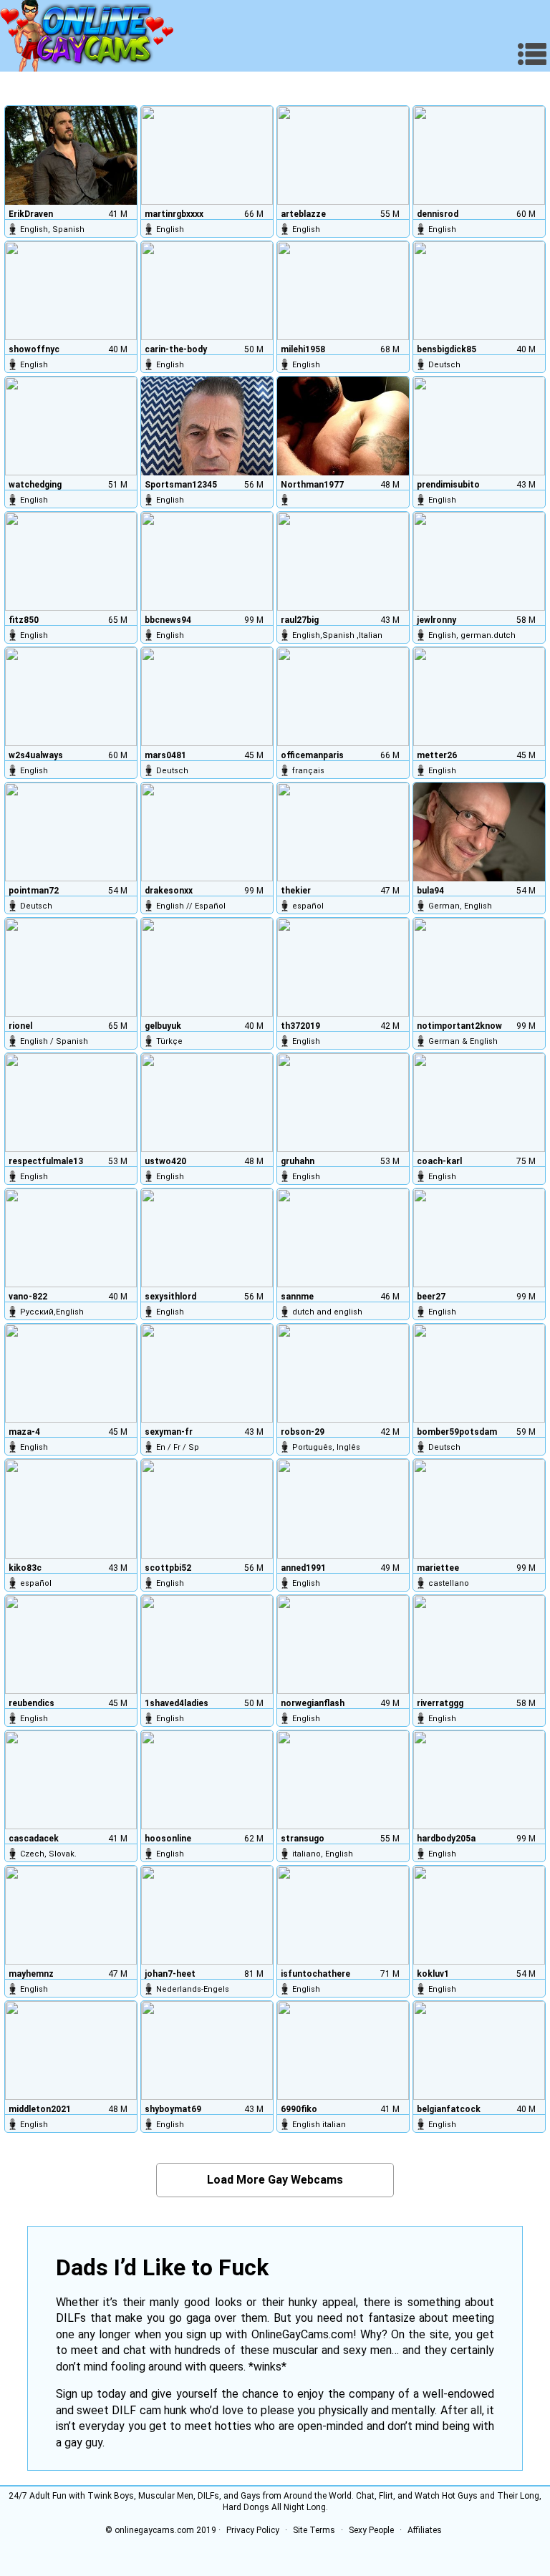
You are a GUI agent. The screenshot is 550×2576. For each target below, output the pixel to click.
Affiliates (425, 2530)
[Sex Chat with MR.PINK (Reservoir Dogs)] (479, 1238)
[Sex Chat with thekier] (343, 832)
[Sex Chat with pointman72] (71, 832)
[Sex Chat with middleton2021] (71, 2050)
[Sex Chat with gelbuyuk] (207, 967)
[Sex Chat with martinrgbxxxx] (207, 155)
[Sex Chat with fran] (71, 1509)
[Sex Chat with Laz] (207, 291)
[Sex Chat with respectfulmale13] (71, 1103)
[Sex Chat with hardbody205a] (479, 1780)
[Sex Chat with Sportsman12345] (207, 426)
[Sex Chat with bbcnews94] (207, 561)
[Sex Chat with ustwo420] (207, 1103)
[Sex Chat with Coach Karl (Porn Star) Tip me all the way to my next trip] (479, 1103)
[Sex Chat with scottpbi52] (207, 1509)
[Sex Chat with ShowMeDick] (343, 1509)
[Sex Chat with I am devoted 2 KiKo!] (479, 967)
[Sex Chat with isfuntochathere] (343, 1915)
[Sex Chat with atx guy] (479, 697)
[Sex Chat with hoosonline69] (207, 1780)
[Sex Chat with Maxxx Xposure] (207, 1238)
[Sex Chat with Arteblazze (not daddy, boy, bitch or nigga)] (343, 155)
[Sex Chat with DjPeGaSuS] (479, 1509)
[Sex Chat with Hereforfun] (71, 426)
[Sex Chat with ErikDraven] (71, 155)
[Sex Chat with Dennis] (479, 155)
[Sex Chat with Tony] (343, 1780)
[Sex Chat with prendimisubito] (479, 426)
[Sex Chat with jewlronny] (479, 561)
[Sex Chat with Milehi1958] (343, 291)
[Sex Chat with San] (343, 1238)
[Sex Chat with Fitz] (71, 561)
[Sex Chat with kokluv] (479, 1915)
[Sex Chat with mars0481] (207, 697)
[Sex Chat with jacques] (343, 697)
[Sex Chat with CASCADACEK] (71, 1780)
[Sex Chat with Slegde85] (479, 291)
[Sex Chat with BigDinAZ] (71, 1645)
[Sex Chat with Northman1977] (343, 426)
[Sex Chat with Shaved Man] (207, 1645)
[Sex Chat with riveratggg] (479, 1645)
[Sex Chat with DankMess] (343, 1103)
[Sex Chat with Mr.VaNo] (71, 1238)
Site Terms (314, 2530)
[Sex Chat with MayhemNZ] (71, 1915)
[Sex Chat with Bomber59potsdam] (479, 1373)
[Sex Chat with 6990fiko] (343, 2050)
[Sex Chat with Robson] (343, 1373)
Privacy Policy (253, 2530)
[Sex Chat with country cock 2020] (343, 967)
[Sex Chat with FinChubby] (71, 1373)
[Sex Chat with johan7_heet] (207, 1915)
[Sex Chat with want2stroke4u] (71, 697)
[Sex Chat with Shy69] (207, 2050)
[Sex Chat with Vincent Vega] (207, 1373)
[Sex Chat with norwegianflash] (343, 1645)
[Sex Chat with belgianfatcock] (479, 2050)
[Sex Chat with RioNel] (71, 967)
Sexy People (371, 2530)
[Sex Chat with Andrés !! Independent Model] (207, 832)
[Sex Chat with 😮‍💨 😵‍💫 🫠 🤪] (71, 291)
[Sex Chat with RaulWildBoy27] (343, 561)
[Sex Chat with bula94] (479, 832)
